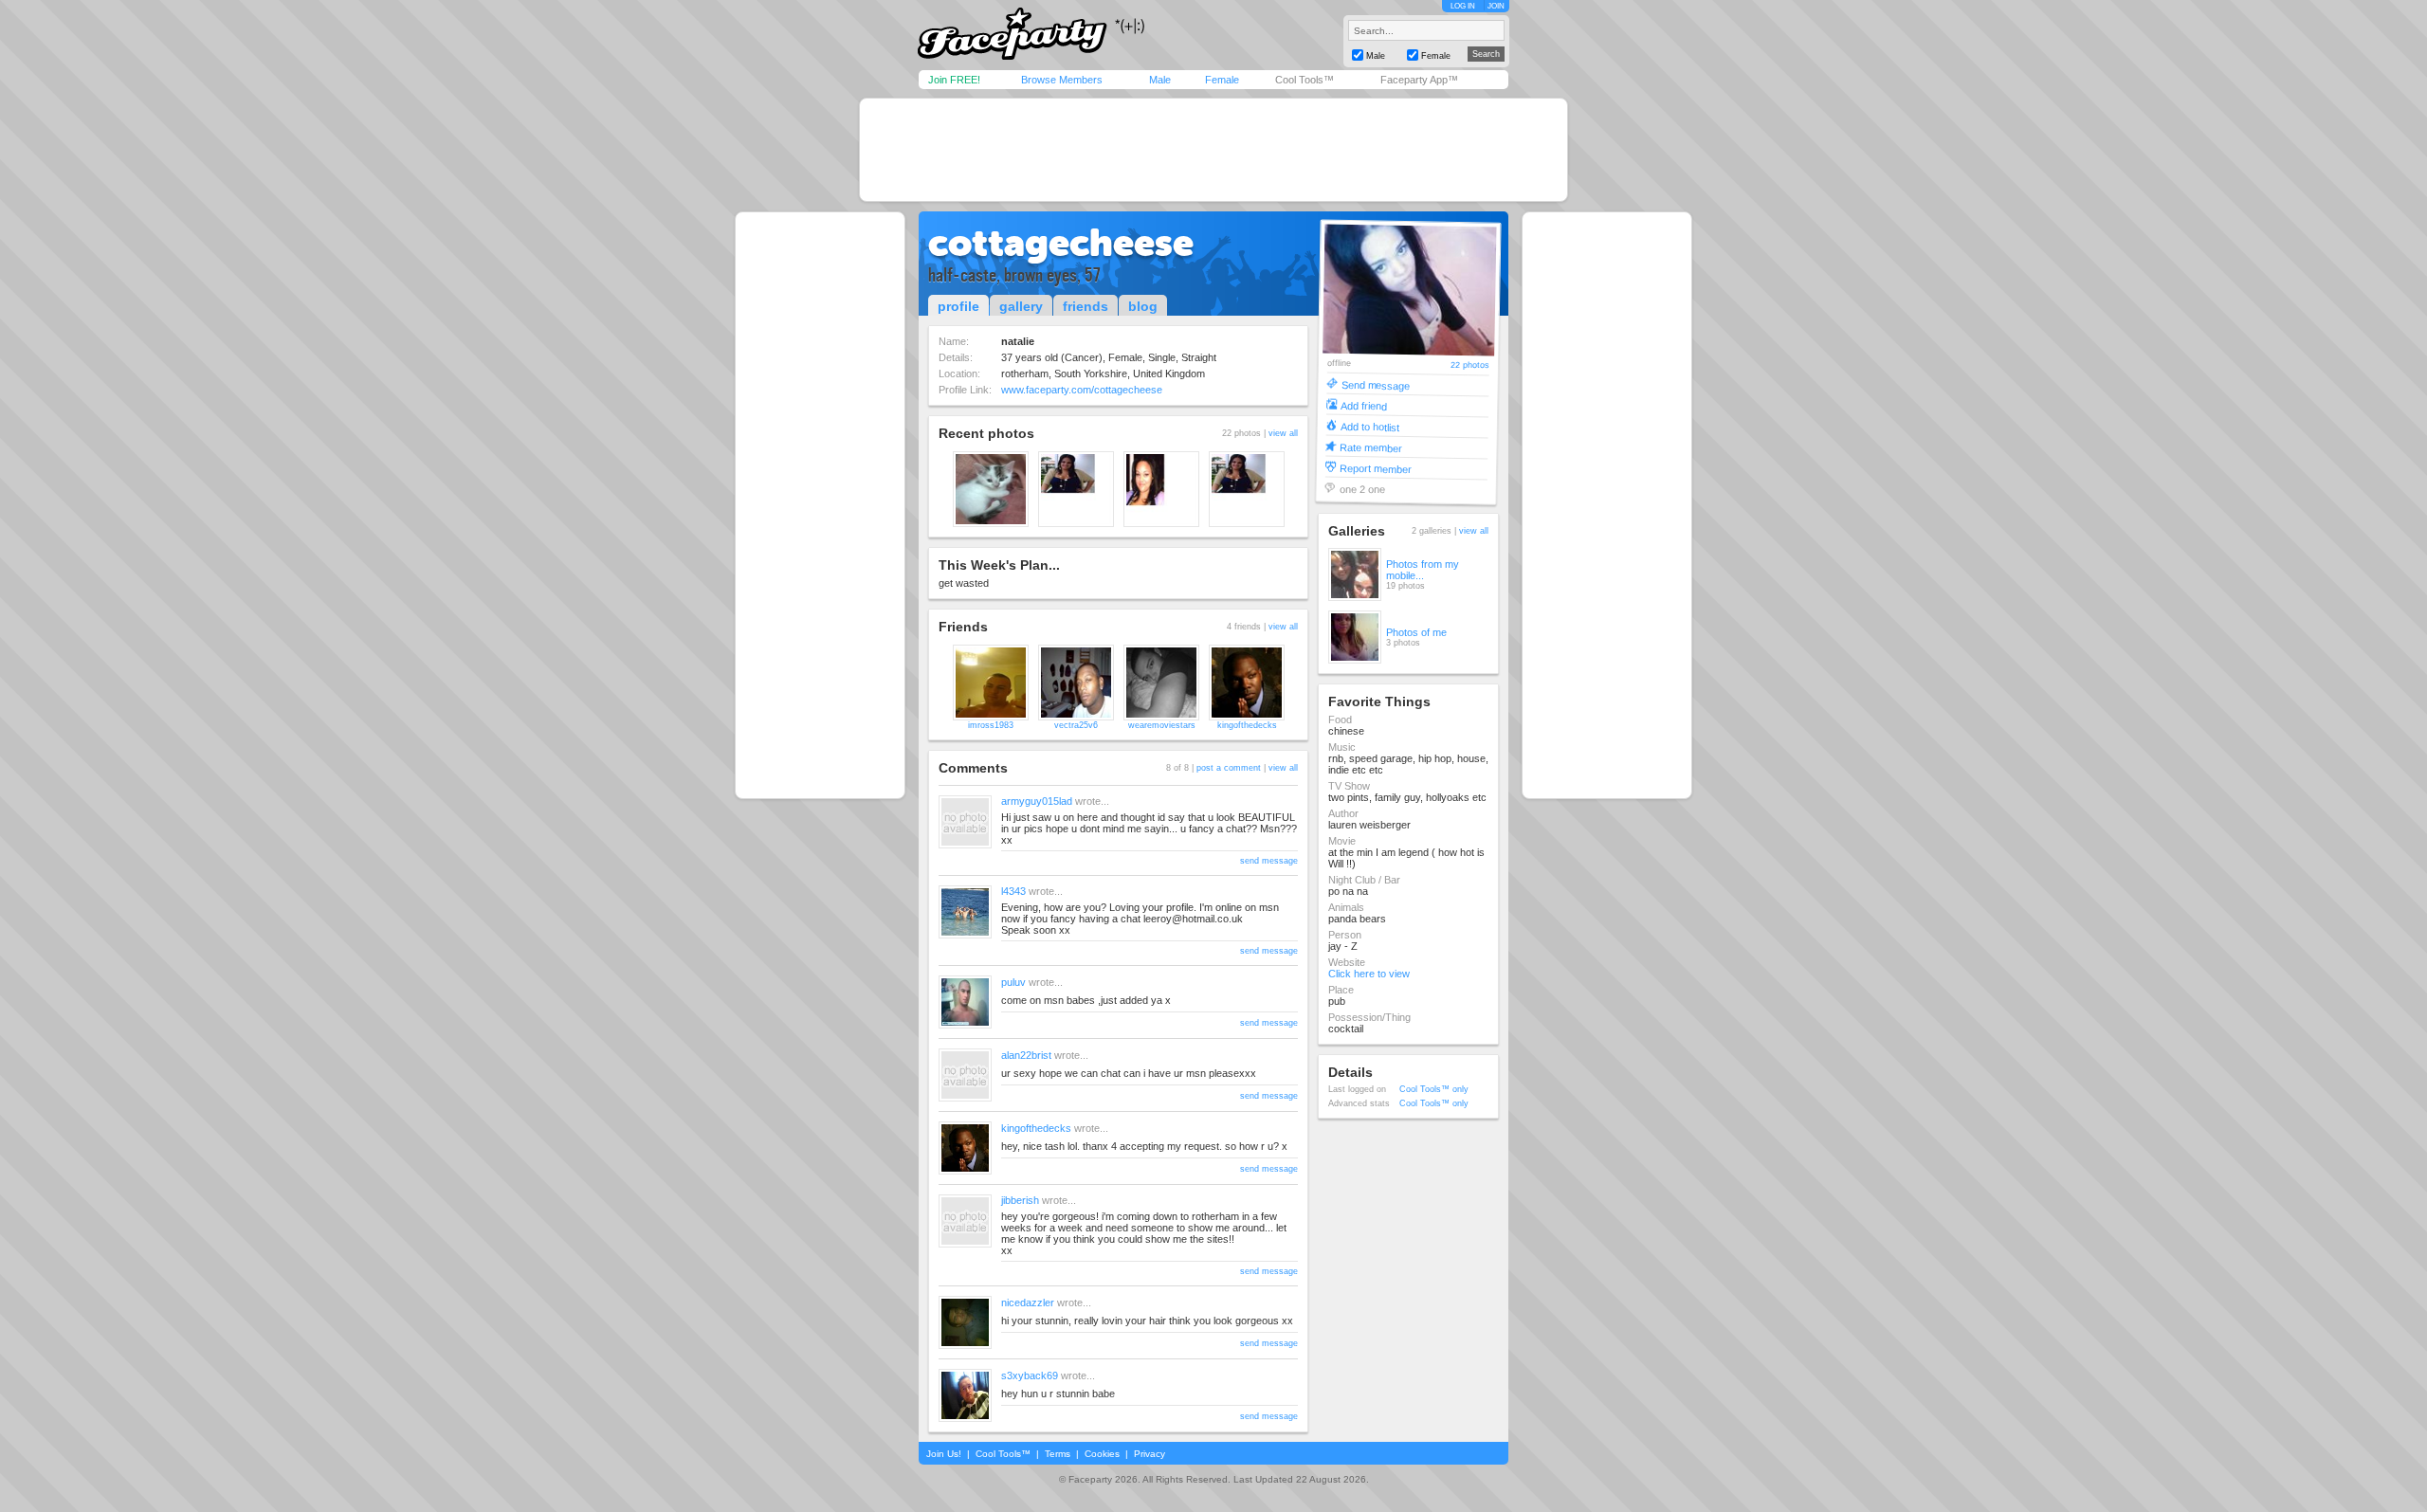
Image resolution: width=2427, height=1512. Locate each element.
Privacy (1150, 1454)
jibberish (1020, 1200)
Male (1160, 80)
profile (958, 306)
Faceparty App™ (1419, 80)
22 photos (1470, 365)
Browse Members (1062, 80)
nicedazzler (1028, 1303)
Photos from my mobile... (1423, 570)
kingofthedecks (1247, 725)
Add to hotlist (1370, 426)
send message (1269, 861)
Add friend (1364, 405)
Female (1222, 80)
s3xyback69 (1030, 1375)
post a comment (1229, 768)
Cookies (1102, 1454)
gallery (1021, 306)
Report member (1376, 468)
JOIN (1496, 6)
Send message (1375, 384)
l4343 (1013, 891)
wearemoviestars (1162, 725)
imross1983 (991, 725)
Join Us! (944, 1454)
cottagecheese (1061, 243)
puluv (1013, 982)
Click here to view (1369, 974)
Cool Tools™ (1305, 80)
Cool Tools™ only (1434, 1089)
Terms (1058, 1454)
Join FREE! (954, 80)
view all (1283, 433)
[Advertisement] (1213, 150)
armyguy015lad (1037, 801)
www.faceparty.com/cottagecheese (1082, 390)
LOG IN (1463, 6)
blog (1143, 306)
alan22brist (1026, 1055)
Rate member (1371, 447)
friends (1086, 306)
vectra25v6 (1076, 725)
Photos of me (1416, 632)
